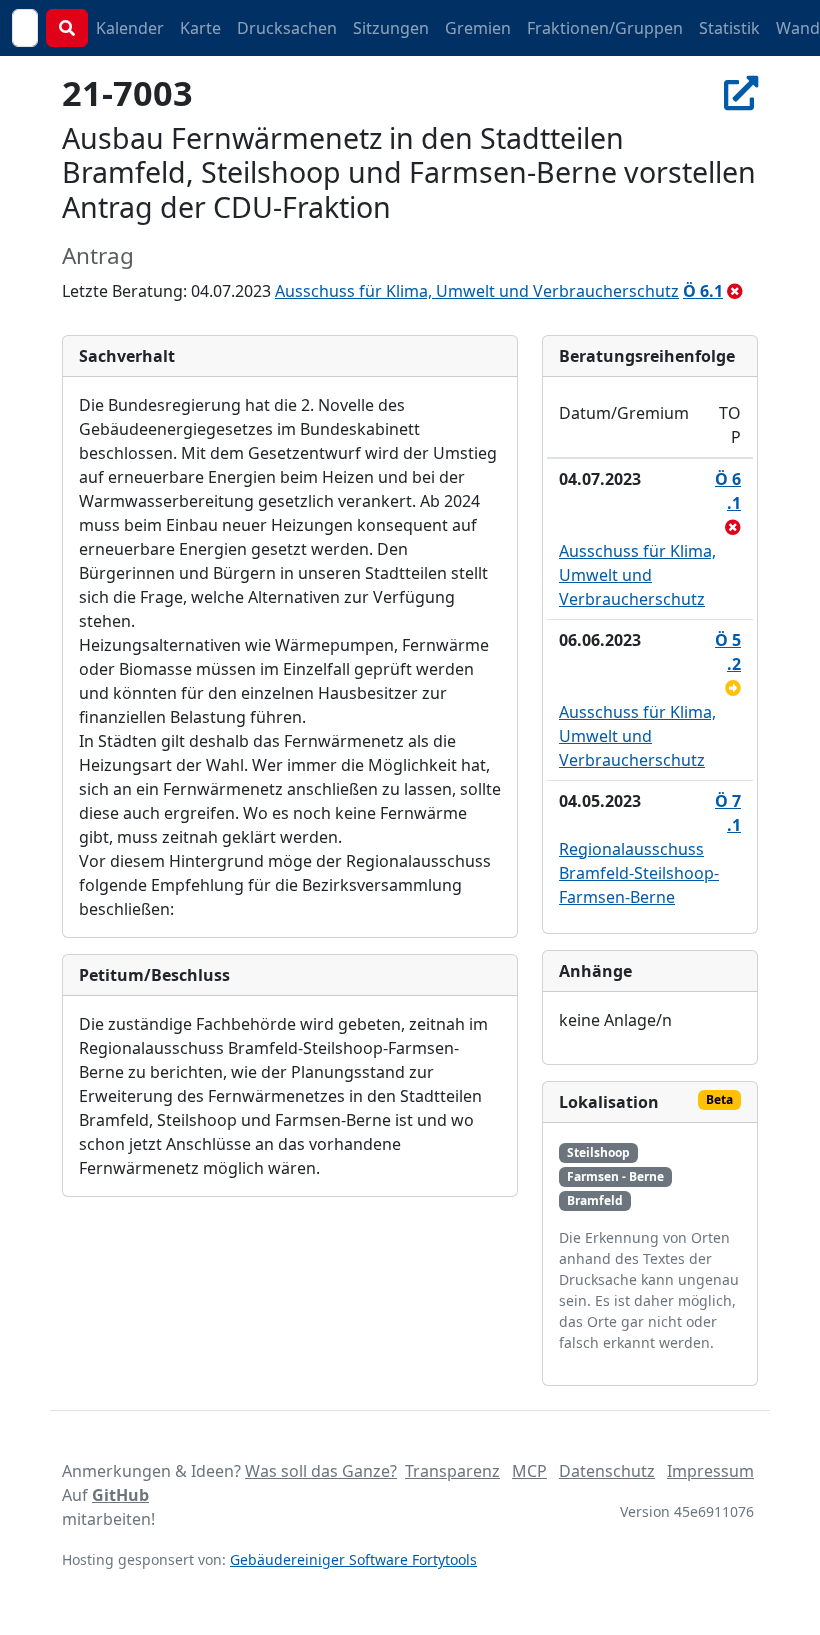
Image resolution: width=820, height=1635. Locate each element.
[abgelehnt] (735, 291)
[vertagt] (733, 688)
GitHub (120, 1495)
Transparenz (452, 1471)
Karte (200, 28)
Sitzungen (391, 28)
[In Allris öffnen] (741, 92)
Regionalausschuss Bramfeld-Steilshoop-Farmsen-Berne (639, 873)
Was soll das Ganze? (321, 1471)
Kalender (130, 28)
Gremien (478, 28)
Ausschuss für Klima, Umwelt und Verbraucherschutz (477, 291)
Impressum (710, 1471)
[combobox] (25, 28)
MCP (529, 1471)
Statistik (729, 28)
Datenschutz (607, 1471)
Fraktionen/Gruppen (605, 28)
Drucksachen (287, 28)
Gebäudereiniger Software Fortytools (353, 1559)
